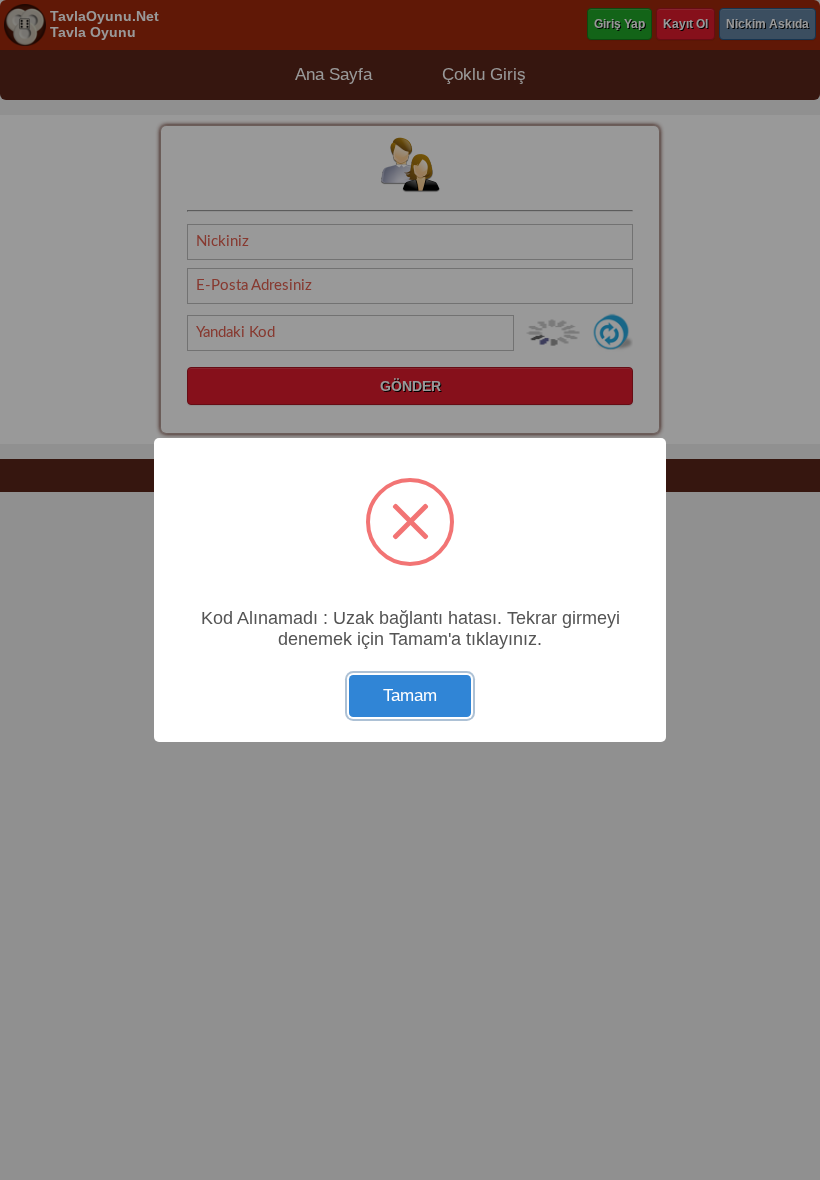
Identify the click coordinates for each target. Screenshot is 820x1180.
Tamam (410, 695)
